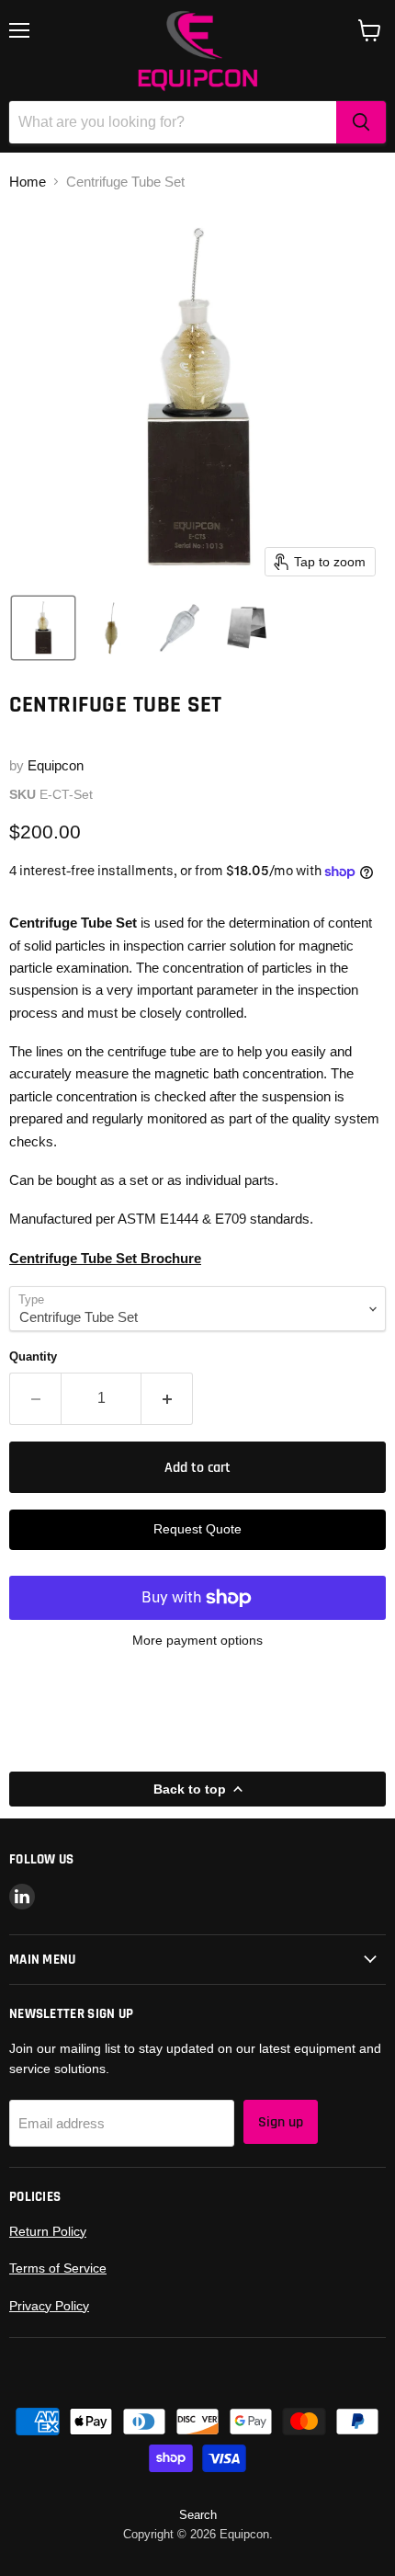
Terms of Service (58, 2268)
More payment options (197, 1640)
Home (28, 182)
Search (198, 2515)
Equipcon (56, 765)
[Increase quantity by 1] (167, 1398)
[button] (43, 628)
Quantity (33, 1356)
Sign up (281, 2122)
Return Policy (48, 2231)
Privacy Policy (49, 2306)
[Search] (361, 122)
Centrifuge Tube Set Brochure (105, 1258)
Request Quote (197, 1529)
